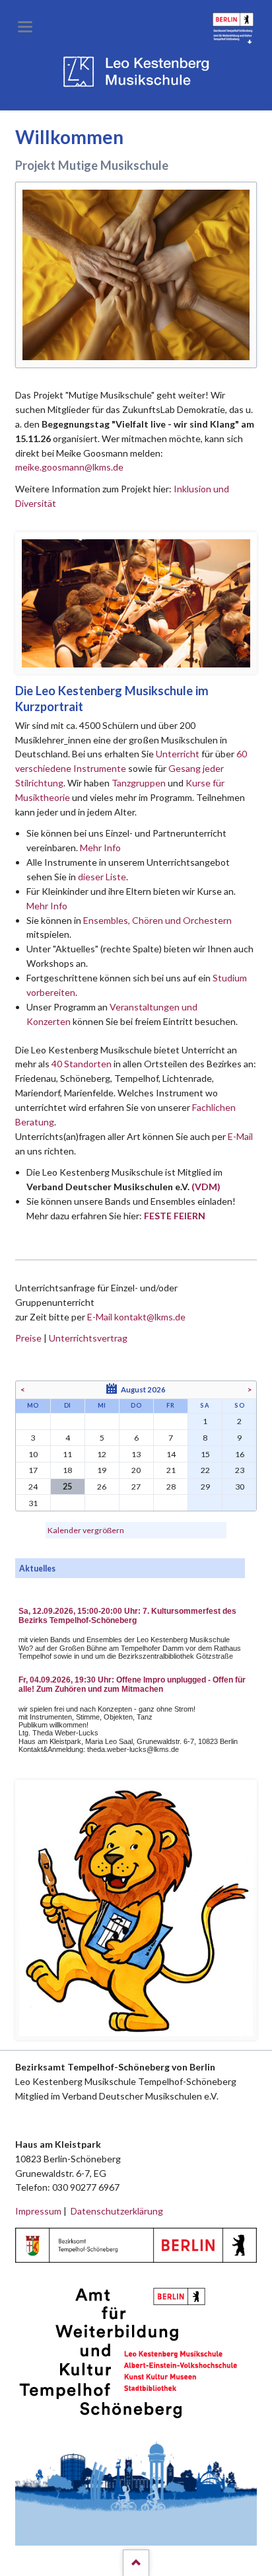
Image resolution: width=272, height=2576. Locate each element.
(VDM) (206, 1187)
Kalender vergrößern (86, 1530)
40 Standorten (82, 1064)
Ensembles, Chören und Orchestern (157, 920)
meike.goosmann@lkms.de (69, 467)
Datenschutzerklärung (117, 2211)
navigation (25, 27)
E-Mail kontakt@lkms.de (135, 1317)
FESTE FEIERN (175, 1216)
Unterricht (178, 754)
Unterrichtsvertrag (88, 1338)
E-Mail (240, 1136)
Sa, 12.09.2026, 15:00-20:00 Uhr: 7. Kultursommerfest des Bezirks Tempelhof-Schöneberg (127, 1616)
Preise (28, 1338)
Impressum (38, 2211)
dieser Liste (102, 877)
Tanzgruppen (140, 783)
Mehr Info (100, 848)
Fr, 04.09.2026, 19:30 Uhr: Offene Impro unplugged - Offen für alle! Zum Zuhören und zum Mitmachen (132, 1685)
